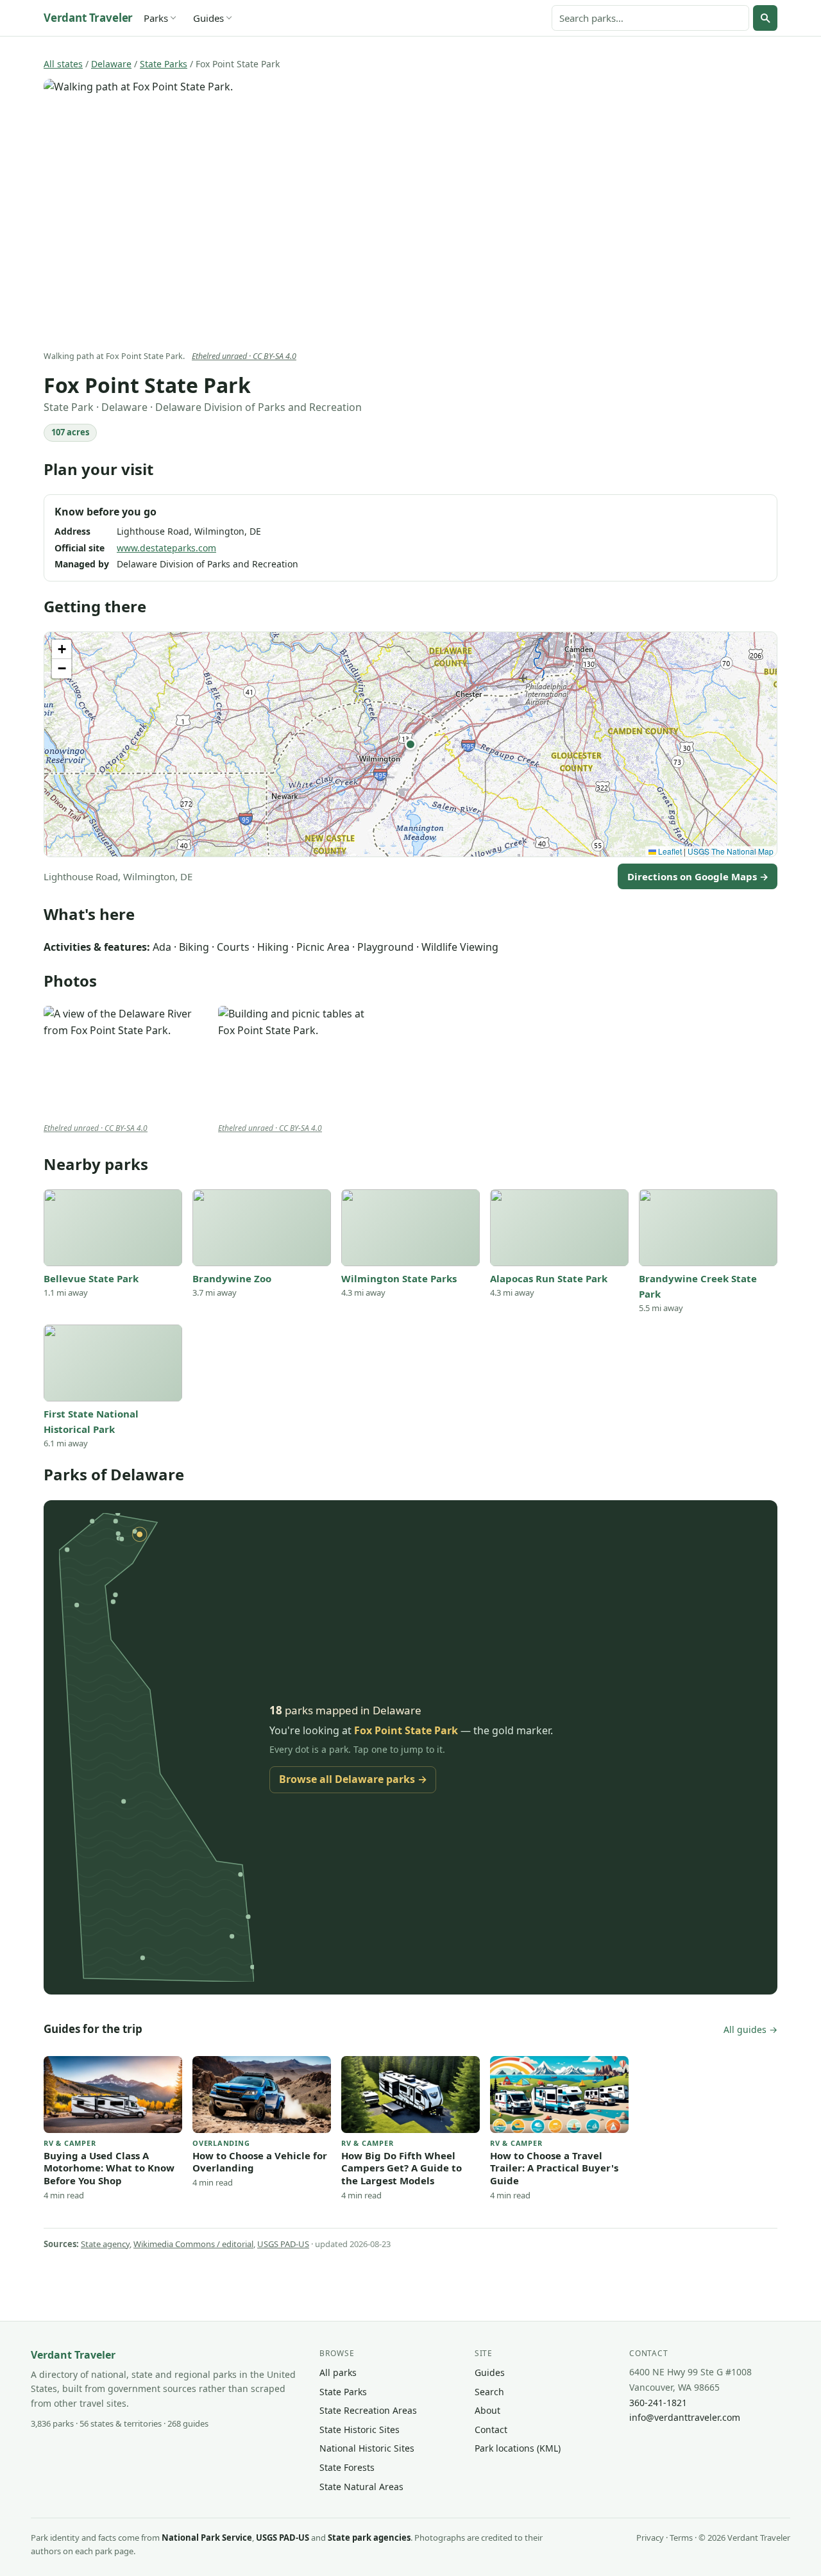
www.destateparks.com (166, 548)
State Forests (347, 2467)
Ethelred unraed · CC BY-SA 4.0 (244, 356)
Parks (156, 18)
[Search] (765, 18)
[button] (410, 744)
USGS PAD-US (283, 2244)
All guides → (750, 2029)
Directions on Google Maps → (698, 876)
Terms (681, 2538)
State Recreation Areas (368, 2410)
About (487, 2410)
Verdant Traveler (88, 18)
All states (63, 64)
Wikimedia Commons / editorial (193, 2244)
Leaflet (669, 851)
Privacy (650, 2538)
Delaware (111, 64)
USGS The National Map (731, 851)
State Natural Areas (361, 2487)
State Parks (164, 64)
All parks (338, 2372)
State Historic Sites (360, 2430)
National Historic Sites (367, 2448)
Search (489, 2392)
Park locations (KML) (518, 2448)
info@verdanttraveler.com (685, 2417)
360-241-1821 (658, 2403)
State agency (105, 2244)
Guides (208, 18)
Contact (491, 2430)
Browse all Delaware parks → (353, 1779)
